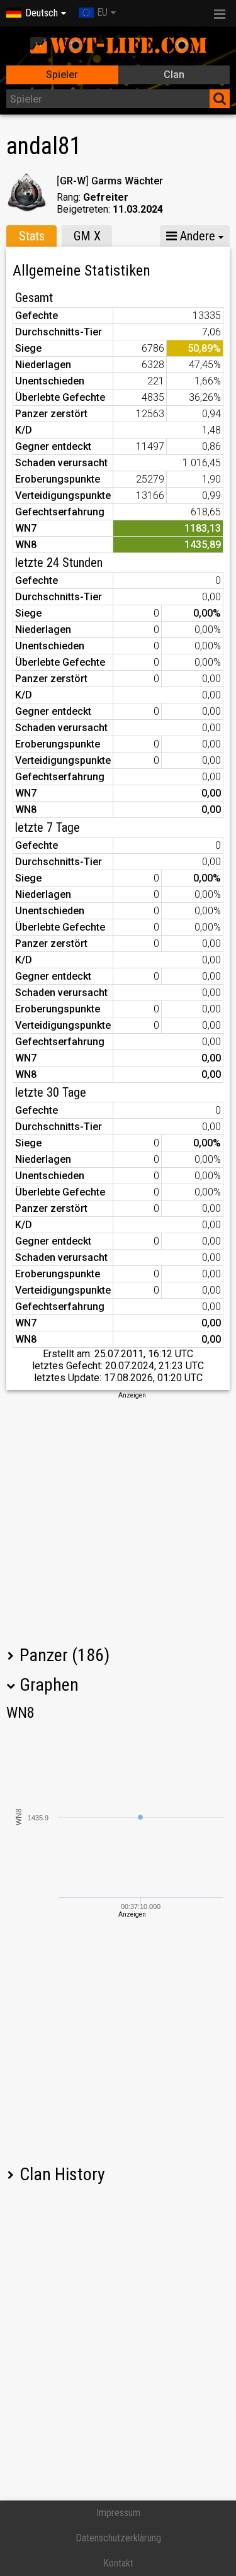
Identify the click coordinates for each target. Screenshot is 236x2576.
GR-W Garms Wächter (110, 181)
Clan (174, 75)
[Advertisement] (118, 1518)
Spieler (62, 75)
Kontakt (118, 2563)
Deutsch (42, 13)
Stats (32, 236)
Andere (196, 236)
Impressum (118, 2513)
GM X (87, 236)
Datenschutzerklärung (118, 2538)
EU (102, 12)
